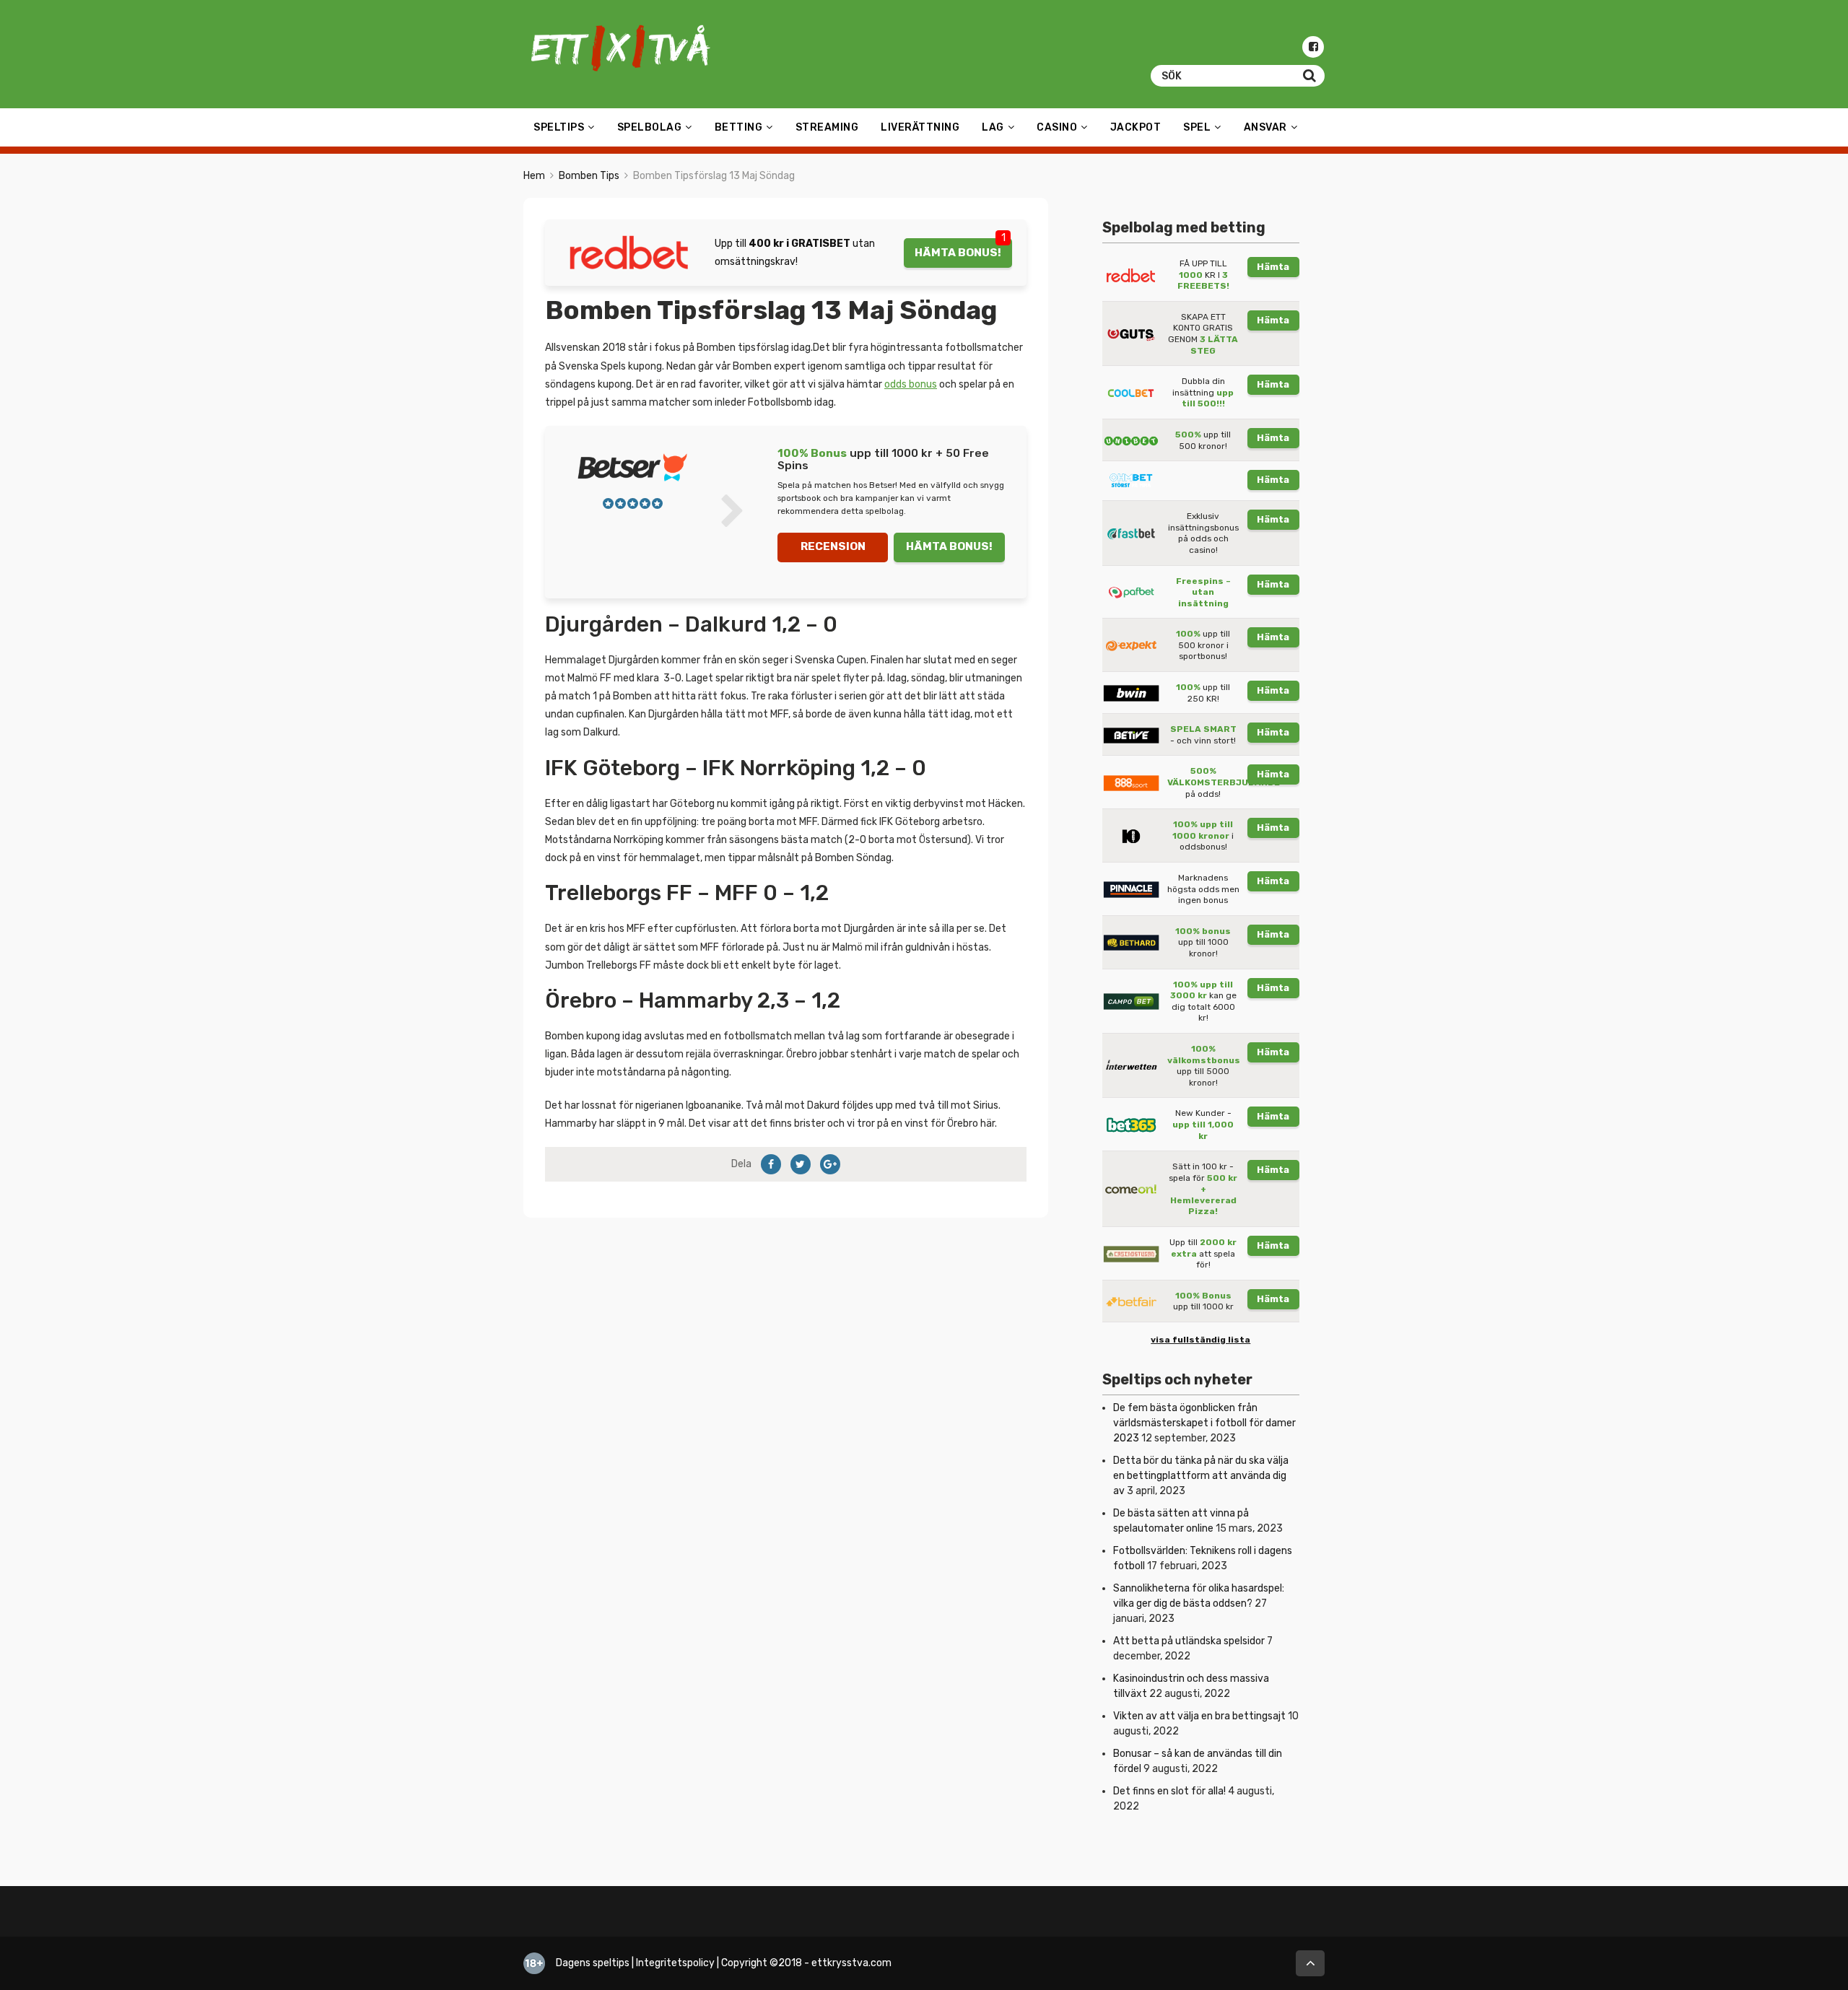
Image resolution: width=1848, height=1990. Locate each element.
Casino (1057, 127)
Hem (534, 176)
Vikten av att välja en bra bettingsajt (1199, 1716)
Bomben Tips (589, 176)
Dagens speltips (593, 1963)
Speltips (559, 127)
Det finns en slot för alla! (1169, 1791)
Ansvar (1265, 127)
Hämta (1273, 267)
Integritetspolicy (675, 1963)
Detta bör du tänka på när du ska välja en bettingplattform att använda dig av (1201, 1476)
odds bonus (911, 384)
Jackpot (1136, 127)
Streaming (827, 127)
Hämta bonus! (958, 253)
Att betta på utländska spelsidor (1189, 1641)
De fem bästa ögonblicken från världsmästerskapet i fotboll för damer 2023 (1204, 1423)
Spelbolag (650, 127)
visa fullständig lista (1200, 1340)
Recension (833, 546)
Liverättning (920, 127)
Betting (739, 127)
